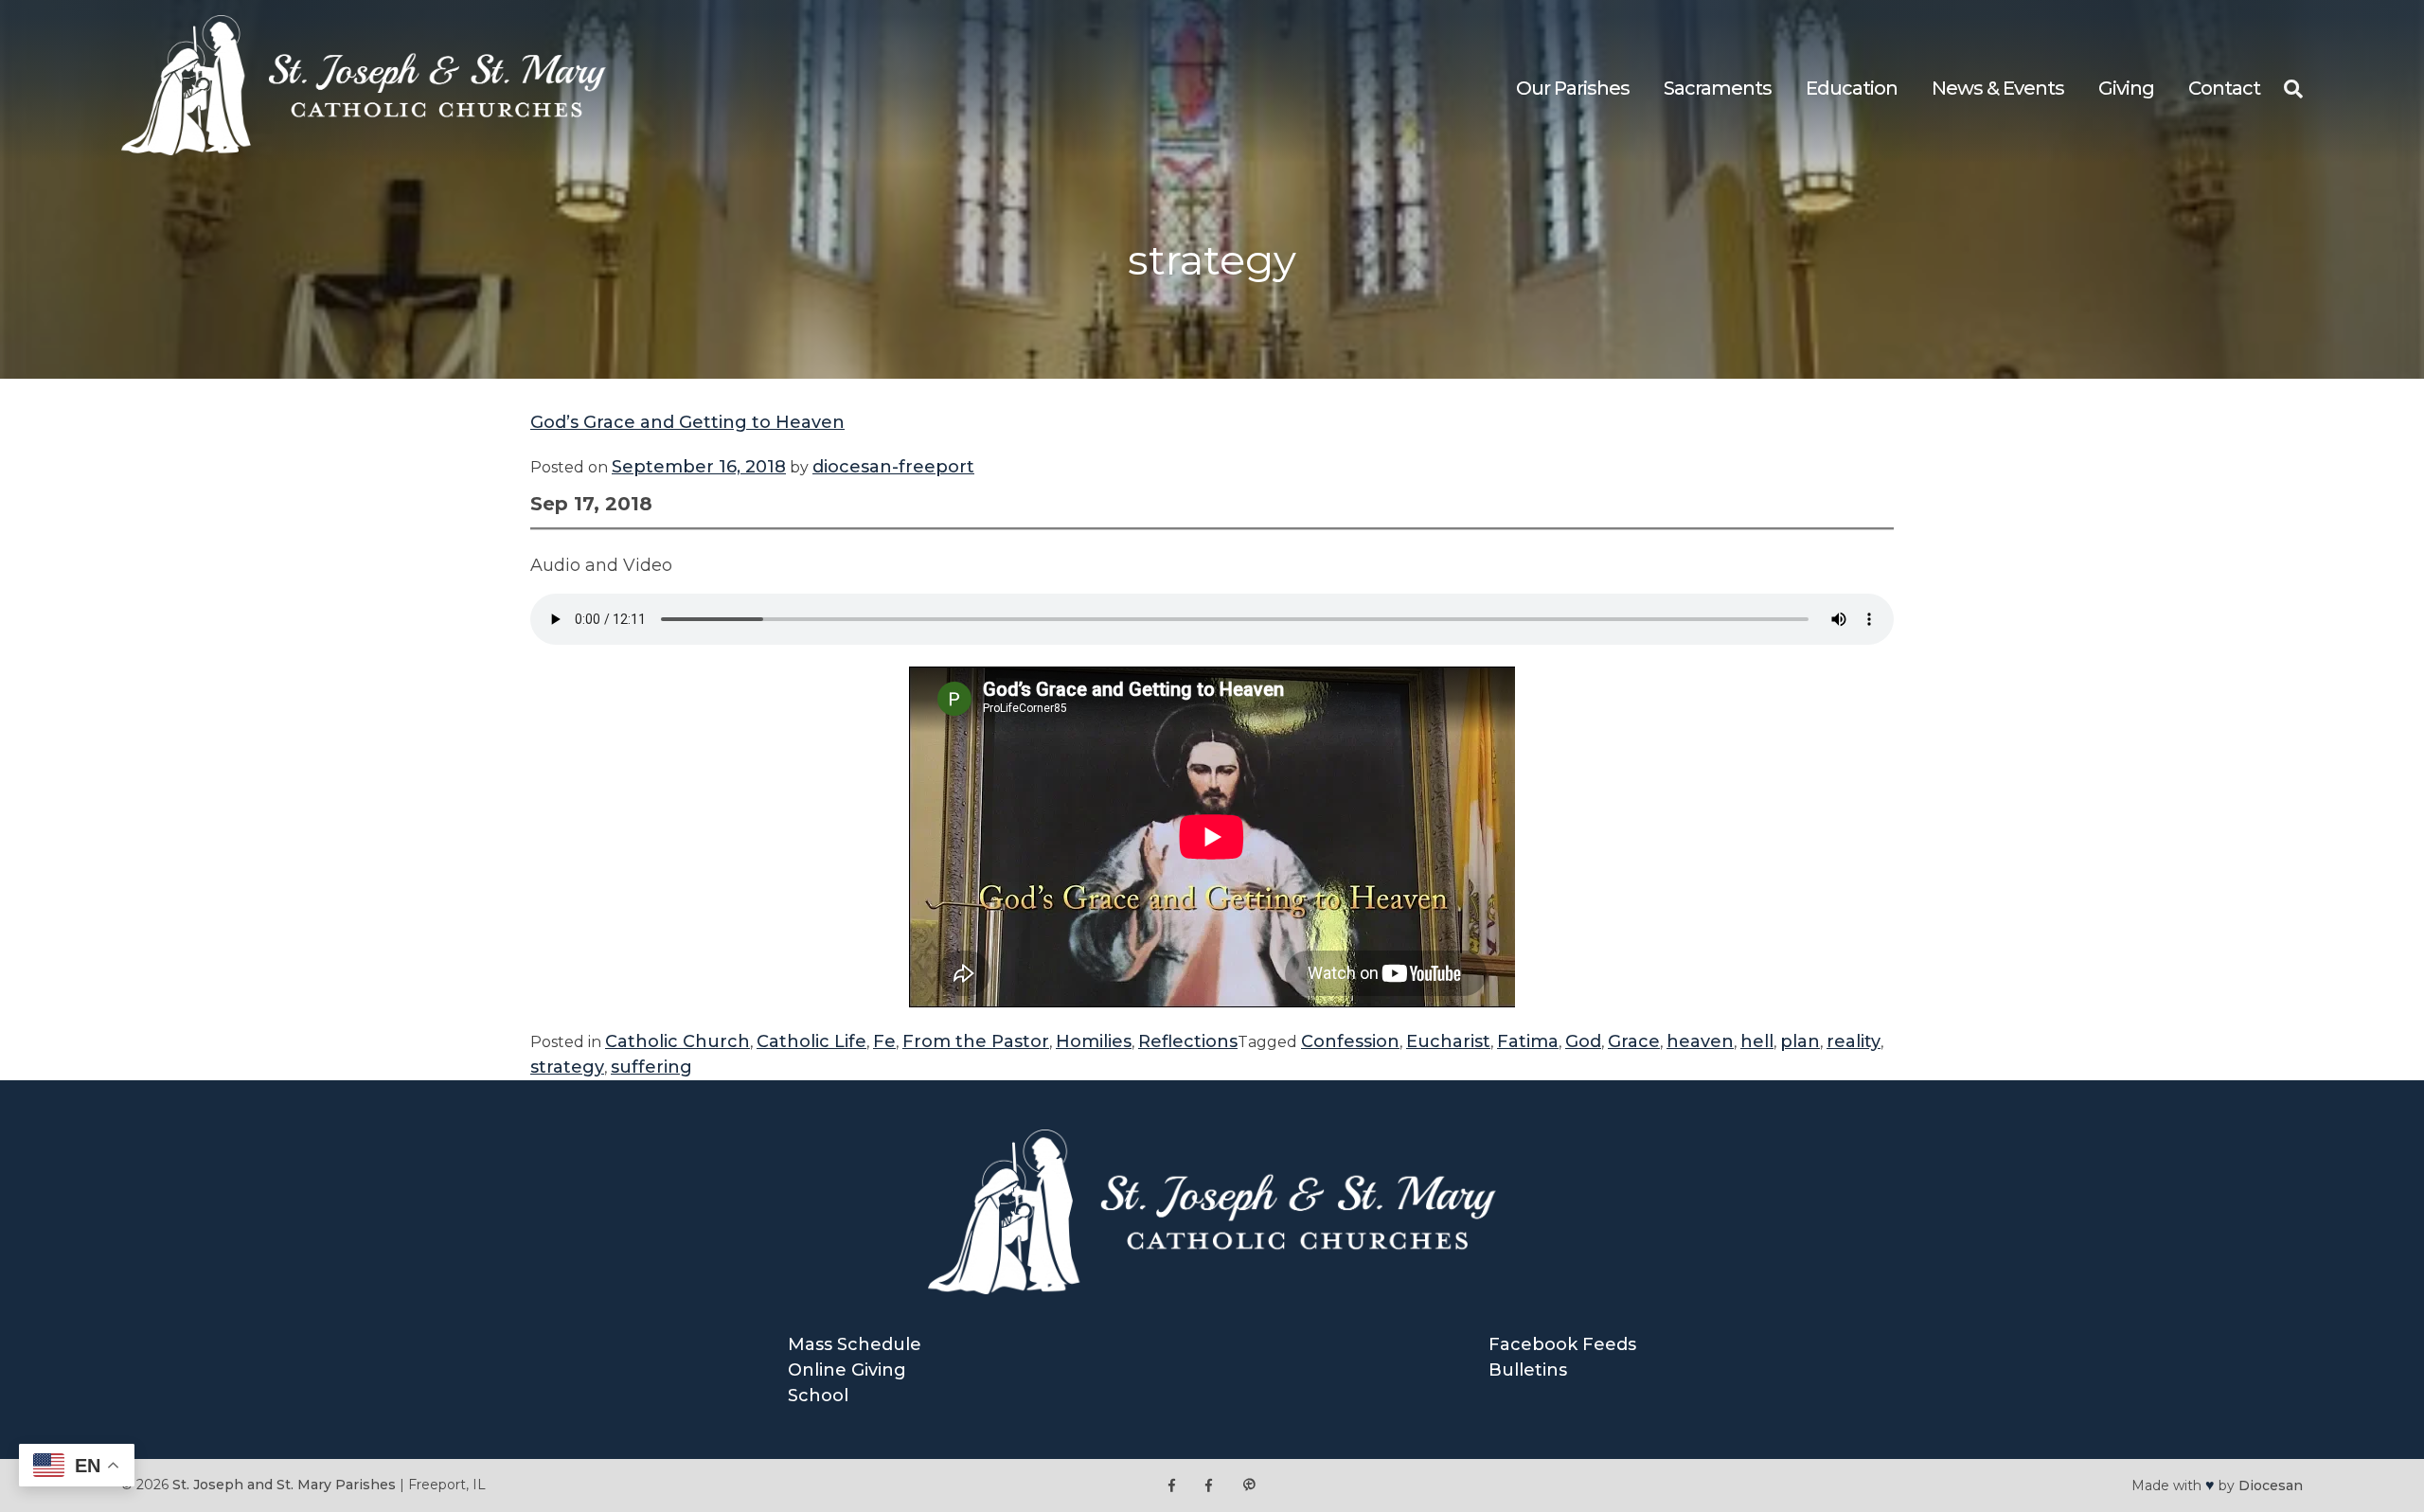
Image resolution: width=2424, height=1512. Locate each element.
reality (1854, 1041)
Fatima (1528, 1041)
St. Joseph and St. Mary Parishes (284, 1485)
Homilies (1094, 1041)
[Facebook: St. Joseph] (1172, 1485)
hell (1757, 1041)
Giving (2126, 88)
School (818, 1396)
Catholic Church (677, 1041)
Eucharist (1448, 1041)
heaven (1700, 1041)
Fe (884, 1041)
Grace (1634, 1041)
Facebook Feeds (1562, 1344)
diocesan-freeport (893, 467)
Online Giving (847, 1370)
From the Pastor (976, 1041)
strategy (567, 1067)
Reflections (1188, 1041)
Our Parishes (1573, 88)
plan (1800, 1041)
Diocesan (2271, 1485)
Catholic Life (811, 1041)
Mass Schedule (855, 1344)
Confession (1350, 1041)
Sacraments (1718, 88)
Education (1852, 88)
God (1583, 1041)
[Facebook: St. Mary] (1209, 1485)
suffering (651, 1067)
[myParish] (1249, 1485)
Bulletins (1528, 1370)
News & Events (1998, 88)
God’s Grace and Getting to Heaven (687, 422)
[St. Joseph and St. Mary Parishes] (364, 150)
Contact (2224, 88)
